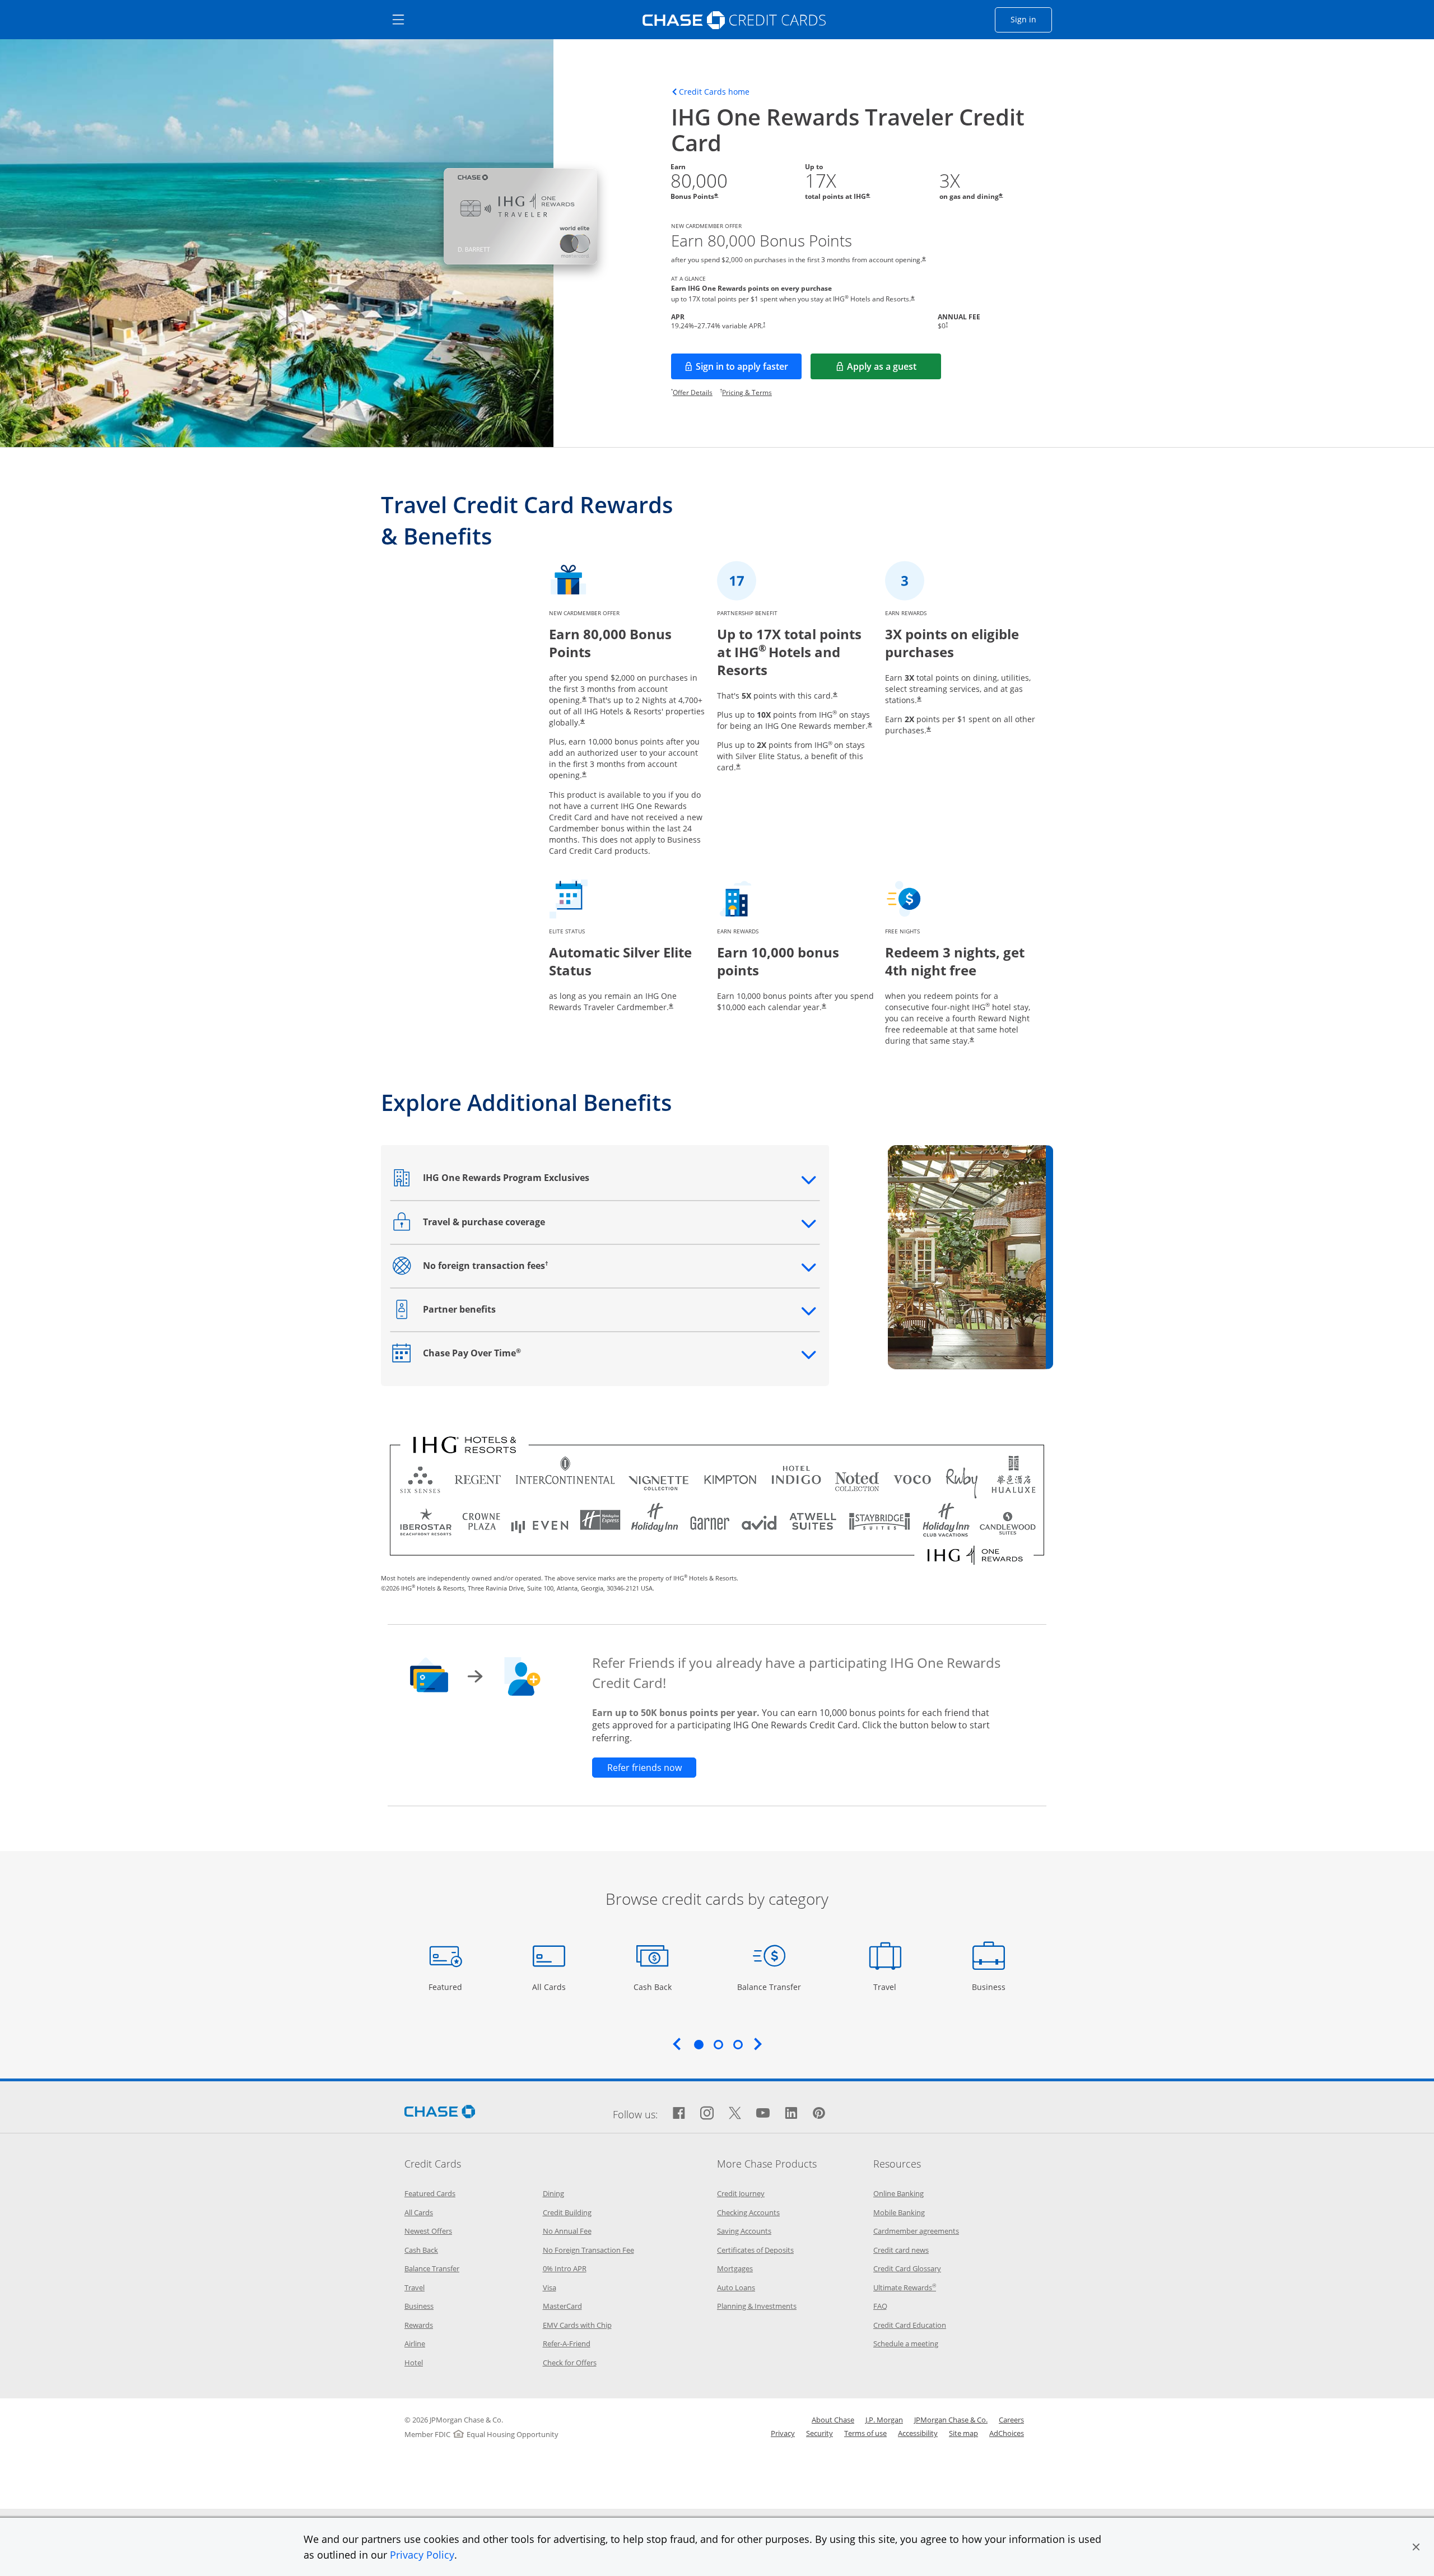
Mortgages (735, 2268)
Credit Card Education (910, 2325)
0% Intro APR (565, 2268)
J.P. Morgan (884, 2420)
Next (758, 2044)
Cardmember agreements (916, 2231)
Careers (1011, 2420)
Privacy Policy (422, 2555)
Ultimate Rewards (905, 2287)
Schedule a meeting (906, 2343)
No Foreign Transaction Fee (588, 2250)
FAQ (880, 2306)
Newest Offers (428, 2231)
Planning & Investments (757, 2306)
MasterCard (562, 2306)
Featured (447, 1987)
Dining (553, 2193)
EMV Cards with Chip (577, 2325)
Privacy (783, 2433)
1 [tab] (699, 2044)
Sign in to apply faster (749, 370)
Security (820, 2433)
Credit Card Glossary (907, 2268)
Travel (889, 1987)
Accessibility (918, 2433)
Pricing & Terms (747, 392)
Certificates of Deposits (755, 2250)
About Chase (833, 2420)
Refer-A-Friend (567, 2343)
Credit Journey (741, 2193)
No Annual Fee (567, 2231)
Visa (550, 2287)
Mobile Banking (899, 2212)
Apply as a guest (894, 370)
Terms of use (865, 2433)
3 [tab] (738, 2044)
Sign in (1031, 19)
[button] (1416, 2547)
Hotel (414, 2363)
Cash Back (653, 1987)
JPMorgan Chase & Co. (951, 2420)
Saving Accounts (744, 2231)
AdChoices (1007, 2433)
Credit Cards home (714, 92)
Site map (963, 2433)
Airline (415, 2343)
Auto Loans (736, 2287)
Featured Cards (430, 2193)
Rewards (419, 2325)
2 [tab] (718, 2044)
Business (990, 1987)
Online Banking (898, 2193)
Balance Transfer (769, 1987)
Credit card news (901, 2250)
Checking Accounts (748, 2212)
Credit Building (567, 2212)
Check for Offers (570, 2363)
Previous (677, 2044)
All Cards (550, 1987)
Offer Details (693, 392)
